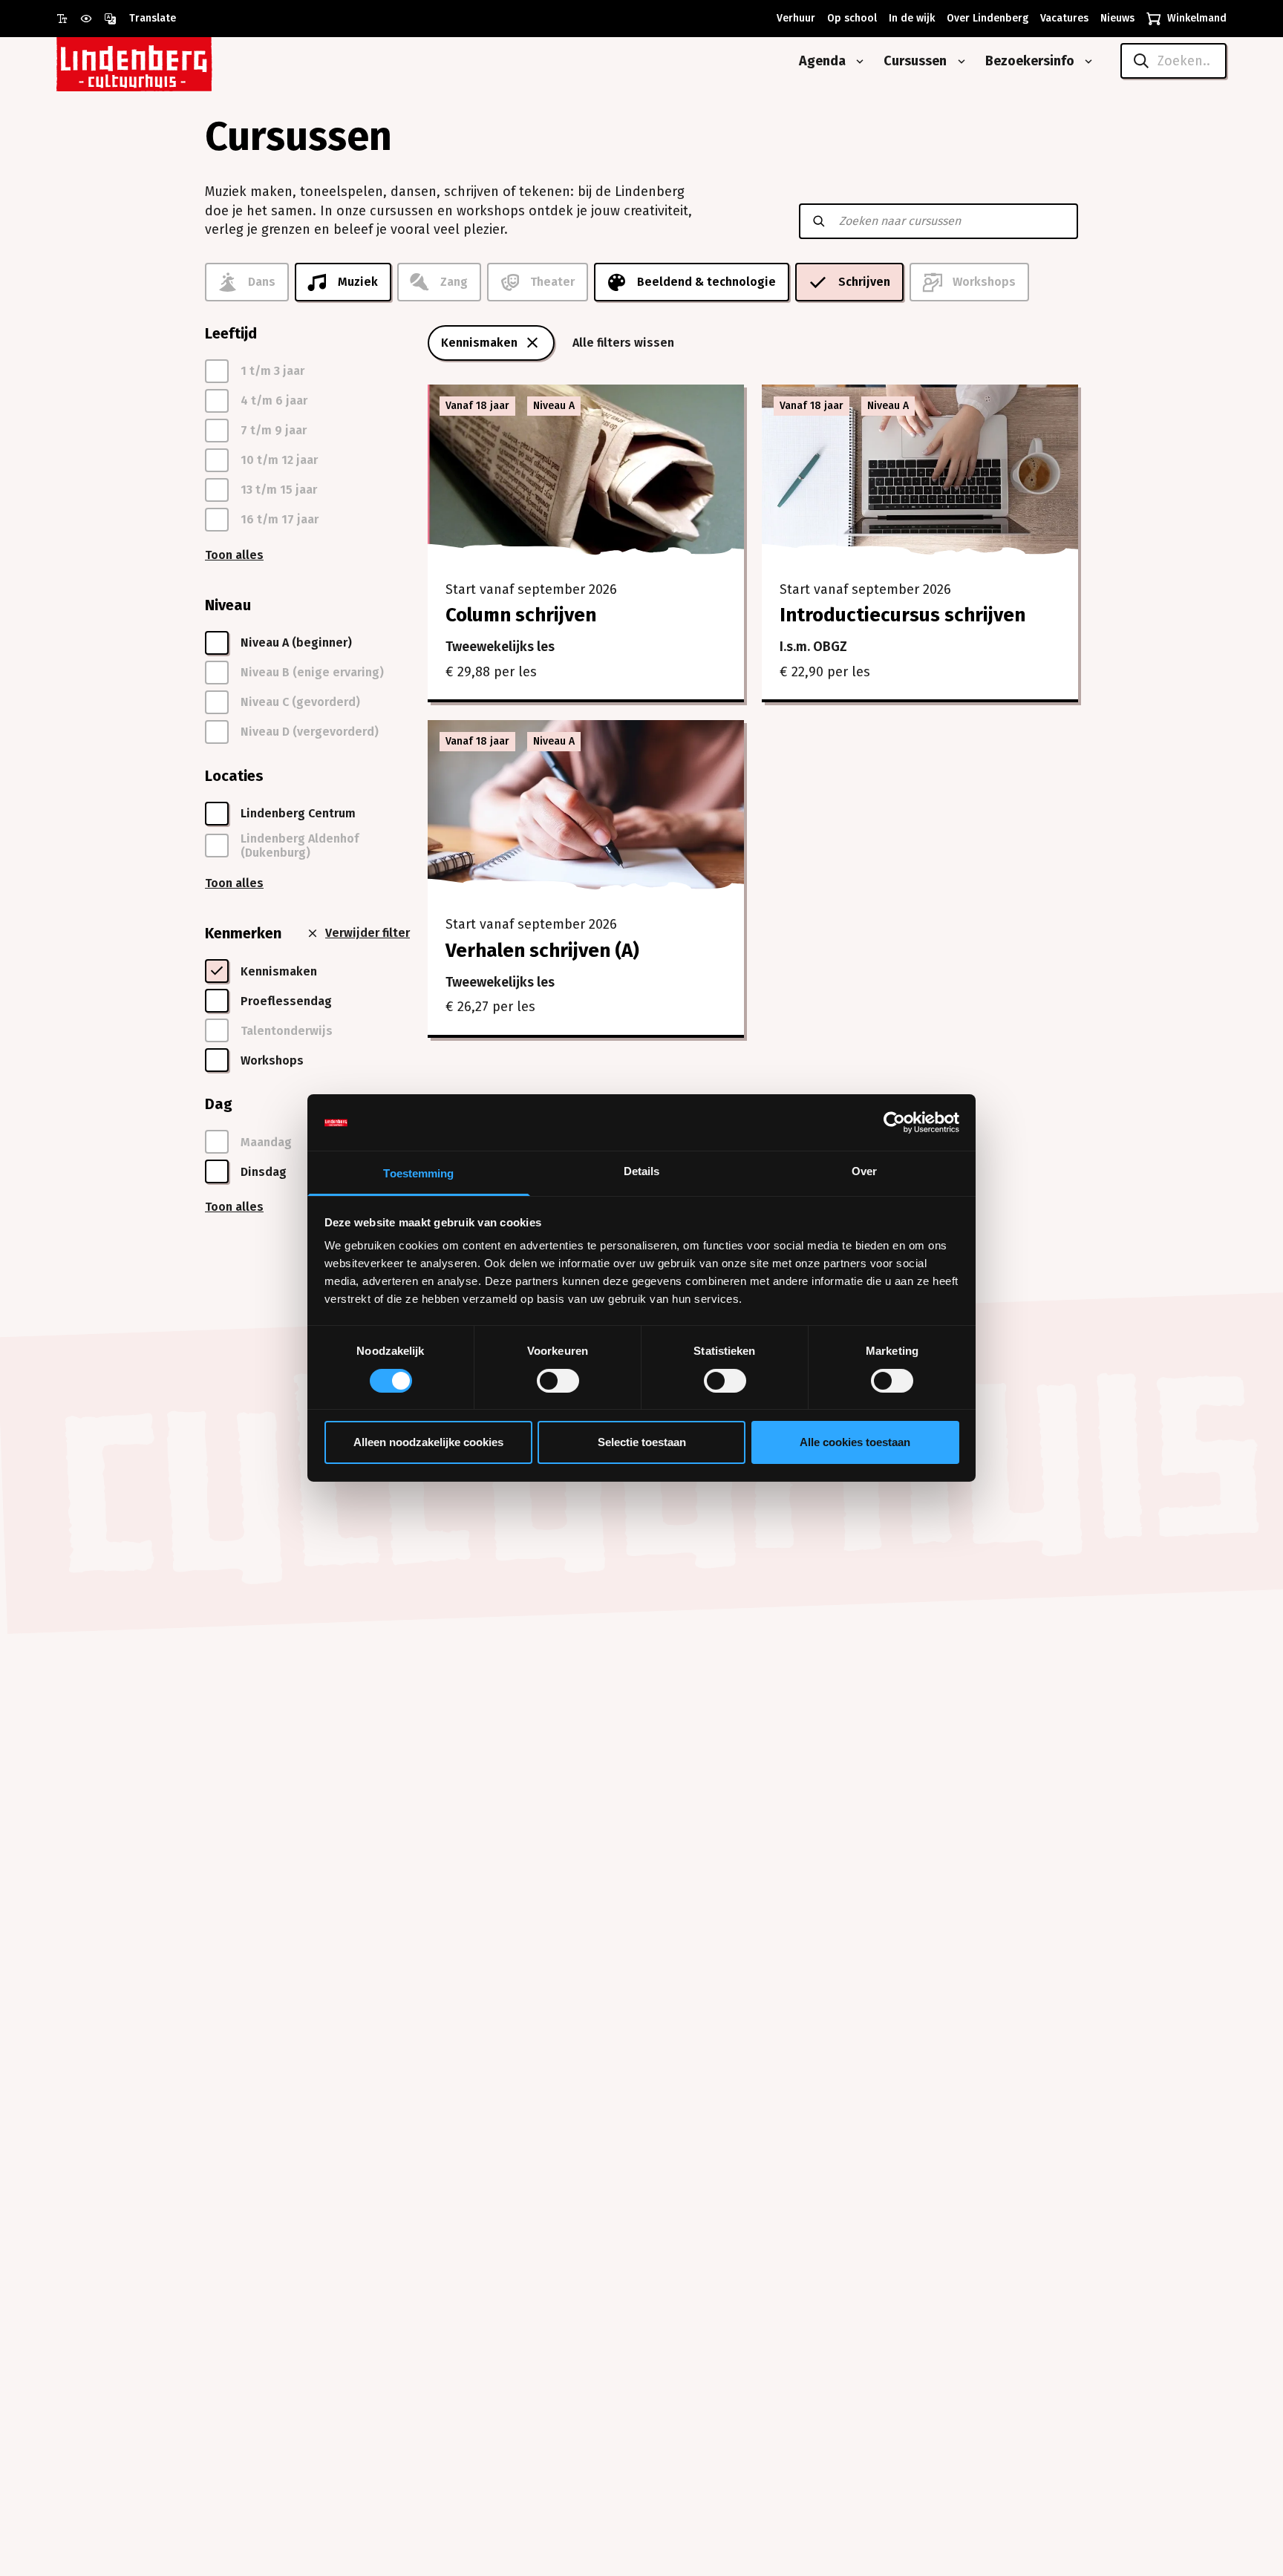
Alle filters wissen (623, 343)
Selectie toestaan (642, 1443)
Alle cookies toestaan (855, 1443)
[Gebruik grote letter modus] (68, 19)
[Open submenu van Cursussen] (959, 62)
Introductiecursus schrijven (902, 615)
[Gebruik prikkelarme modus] (92, 19)
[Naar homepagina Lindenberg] (168, 61)
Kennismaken (479, 343)
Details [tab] (642, 1172)
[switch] (558, 1381)
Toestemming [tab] (418, 1174)
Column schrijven (521, 615)
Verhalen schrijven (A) (542, 951)
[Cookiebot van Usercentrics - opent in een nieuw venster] (894, 1122)
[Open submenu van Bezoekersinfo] (1086, 62)
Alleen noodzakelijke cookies (428, 1443)
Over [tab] (864, 1172)
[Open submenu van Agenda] (857, 62)
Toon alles (234, 555)
